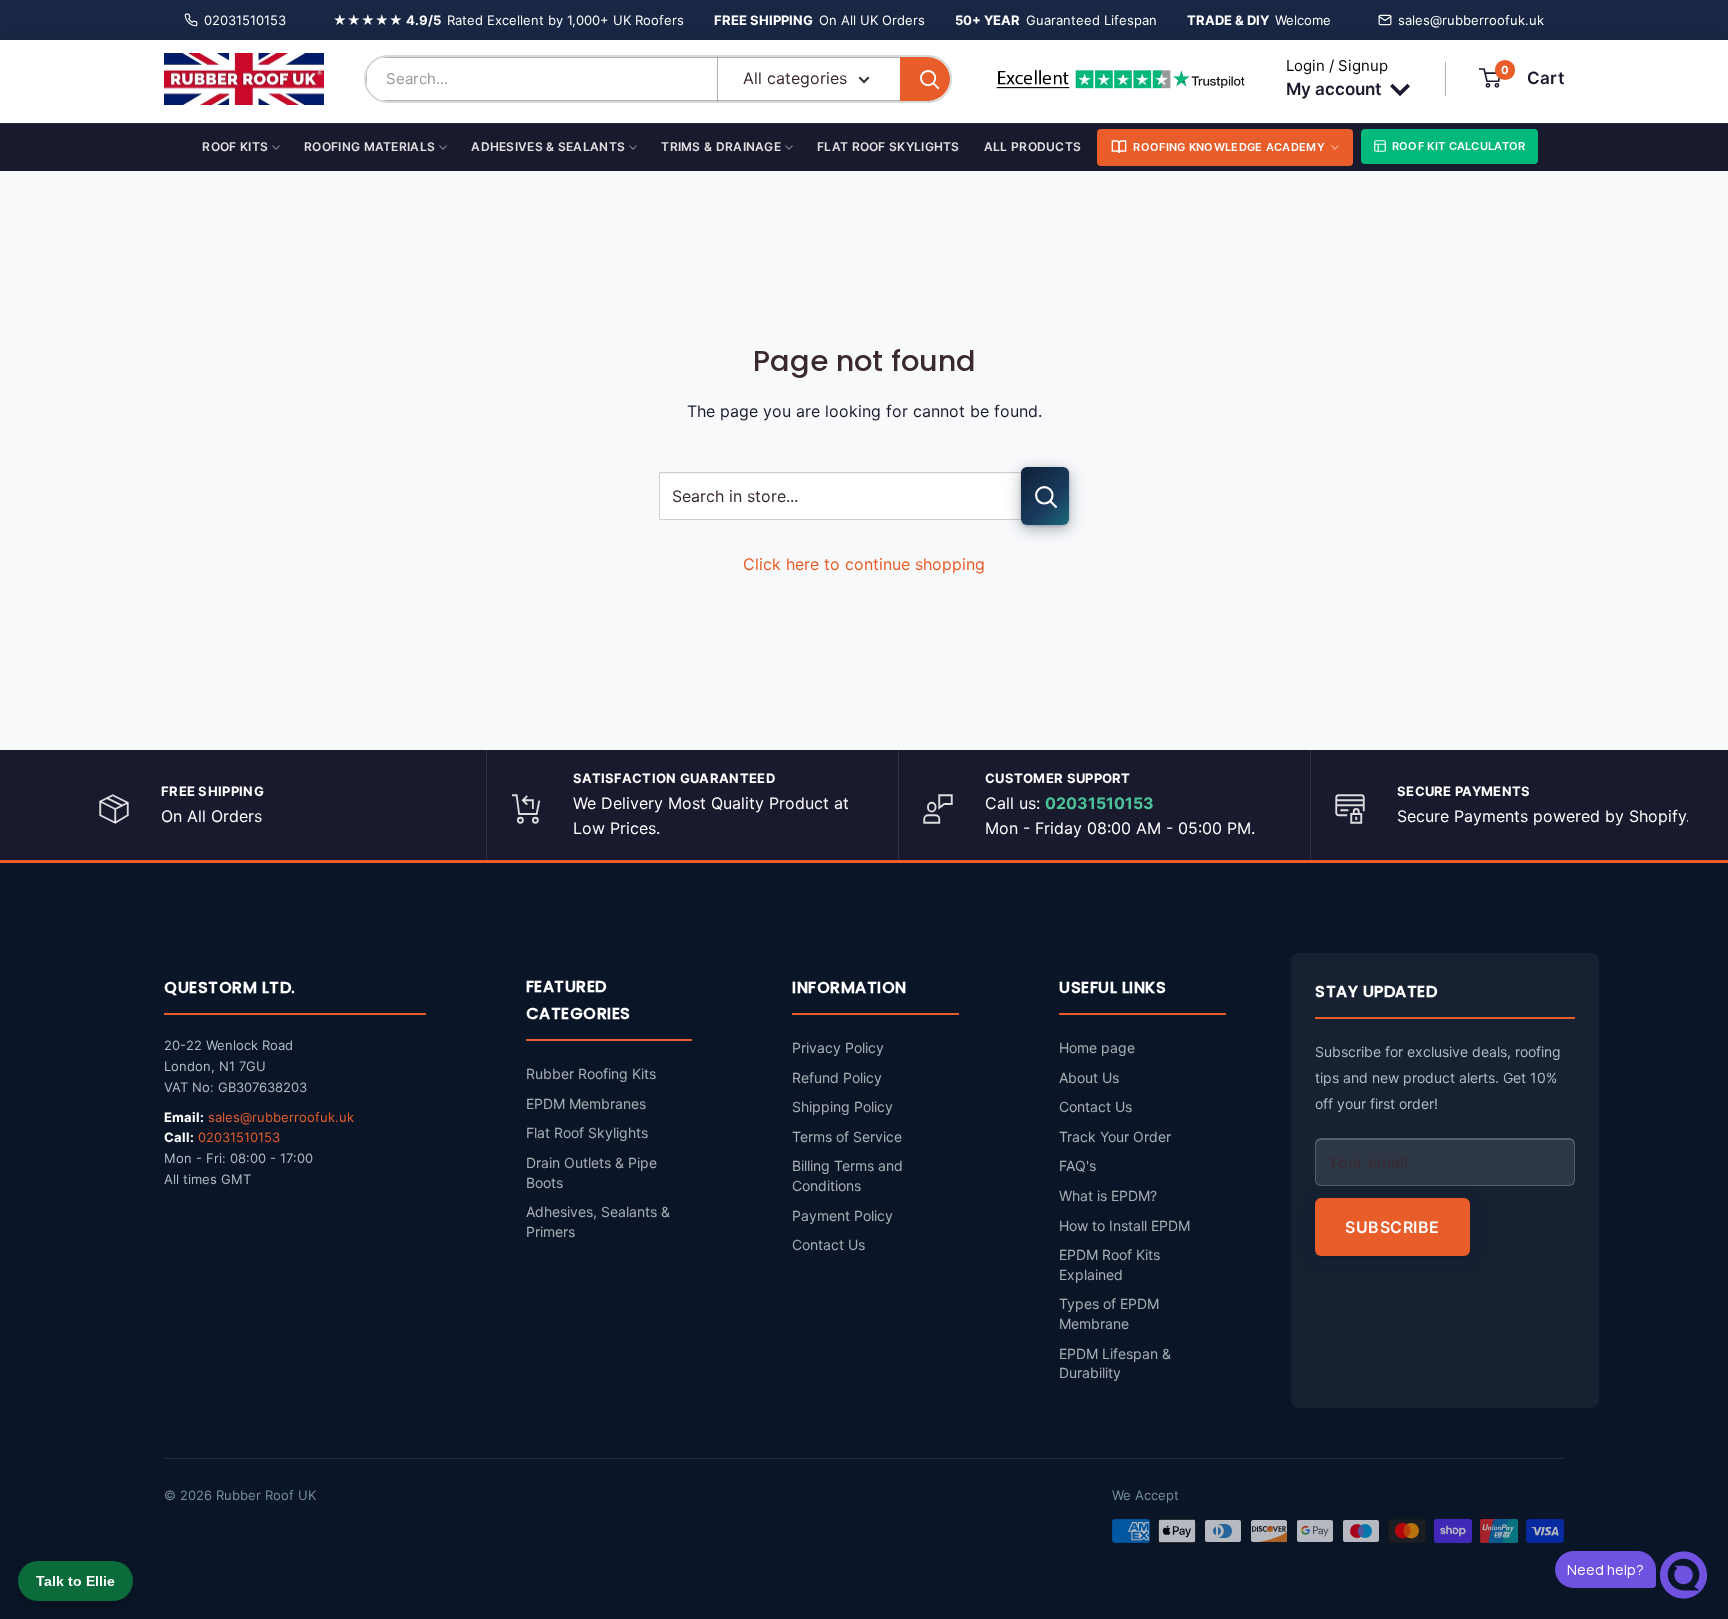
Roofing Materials (369, 146)
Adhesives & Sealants (548, 146)
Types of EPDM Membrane (1109, 1313)
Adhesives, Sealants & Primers (598, 1221)
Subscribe (1392, 1227)
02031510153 (245, 20)
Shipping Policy (842, 1106)
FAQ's (1077, 1165)
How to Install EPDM (1124, 1225)
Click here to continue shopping (864, 564)
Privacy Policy (838, 1047)
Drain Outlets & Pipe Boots (591, 1172)
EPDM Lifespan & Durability (1115, 1363)
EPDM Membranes (586, 1103)
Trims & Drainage (721, 146)
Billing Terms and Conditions (847, 1175)
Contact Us (828, 1244)
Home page (1097, 1047)
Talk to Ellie (75, 1581)
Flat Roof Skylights (888, 146)
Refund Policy (837, 1077)
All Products (1033, 146)
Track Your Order (1115, 1136)
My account (1335, 89)
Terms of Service (847, 1136)
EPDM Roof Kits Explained (1109, 1264)
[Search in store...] (1045, 496)
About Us (1089, 1077)
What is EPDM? (1108, 1195)
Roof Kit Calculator (1459, 146)
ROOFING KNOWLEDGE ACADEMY (1229, 147)
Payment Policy (842, 1215)
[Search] (925, 79)
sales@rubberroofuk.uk (1471, 20)
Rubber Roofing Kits (591, 1073)
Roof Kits (235, 146)
